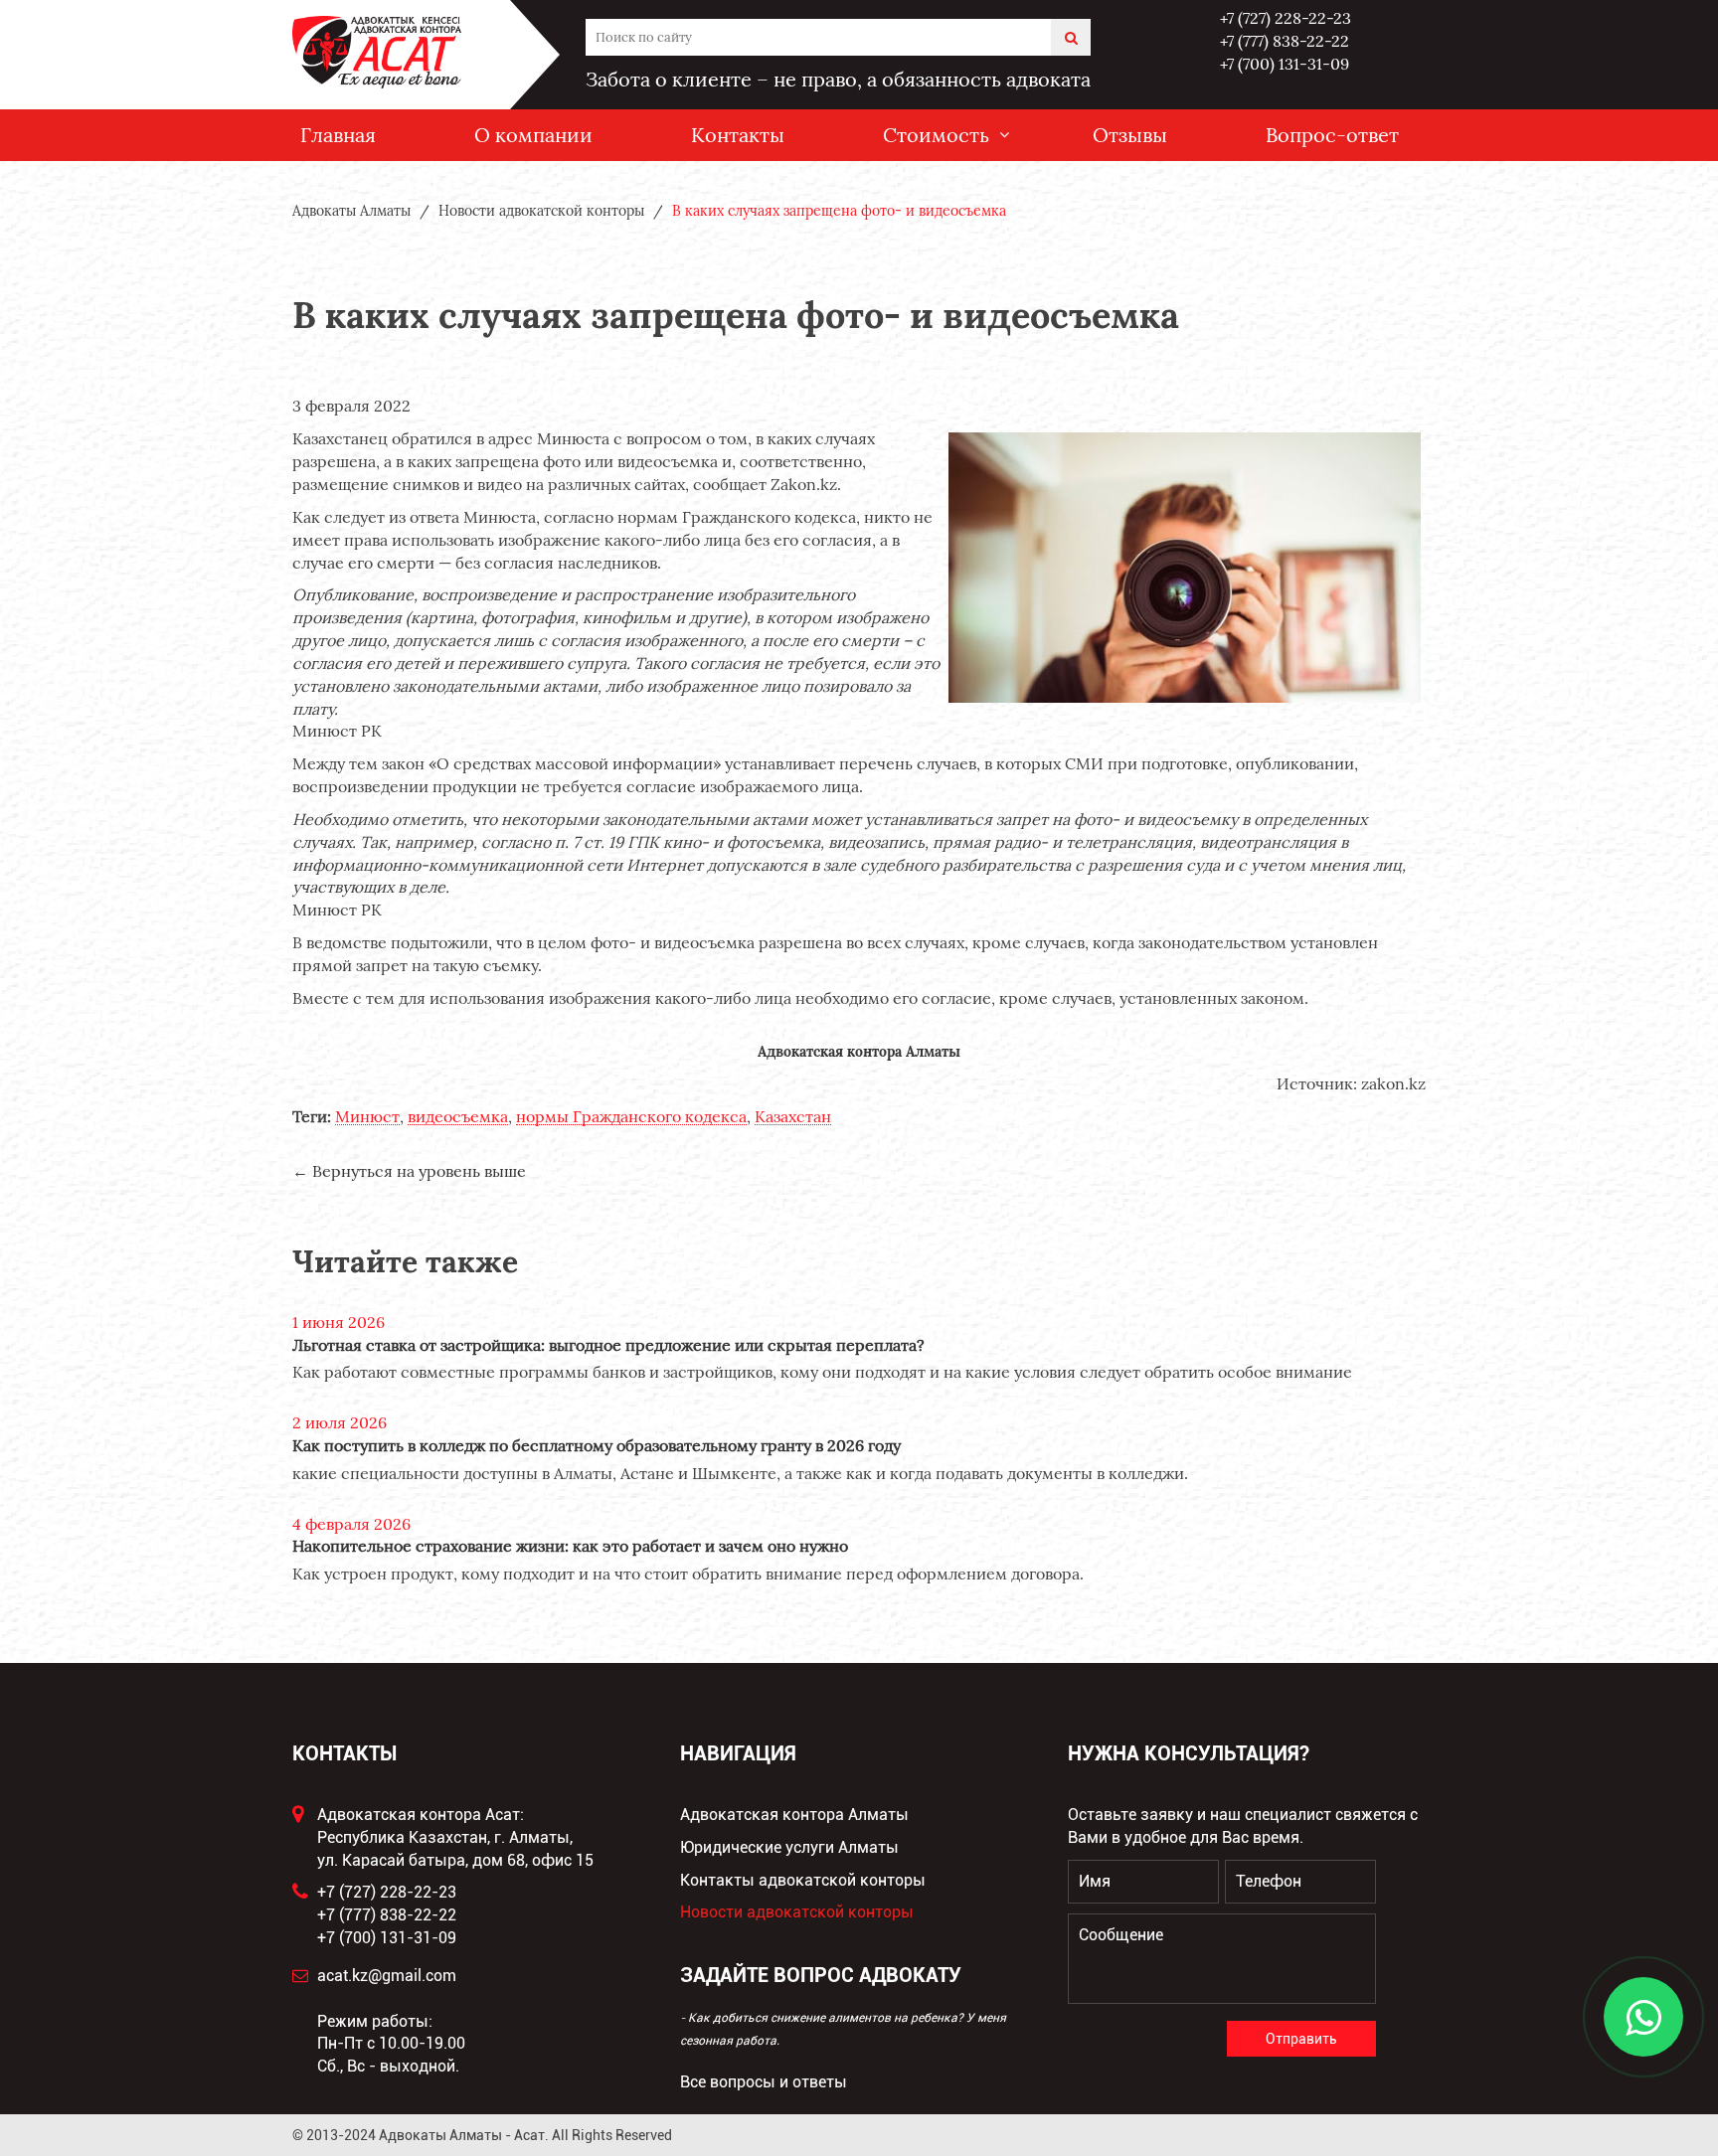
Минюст (367, 1117)
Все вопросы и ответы (764, 2082)
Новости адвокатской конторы (797, 1912)
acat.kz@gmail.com (387, 1976)
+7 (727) (1286, 18)
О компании (533, 135)
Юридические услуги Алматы (789, 1847)
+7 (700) (1285, 64)
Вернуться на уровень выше (419, 1171)
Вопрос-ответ (1332, 135)
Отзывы (1130, 135)
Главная (338, 135)
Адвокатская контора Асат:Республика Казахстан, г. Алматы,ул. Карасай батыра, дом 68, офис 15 (455, 1837)
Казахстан (793, 1117)
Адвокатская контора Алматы (794, 1815)
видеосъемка (458, 1117)
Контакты (738, 135)
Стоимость (936, 135)
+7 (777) (1285, 41)
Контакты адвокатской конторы (803, 1880)
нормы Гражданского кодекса (631, 1117)
